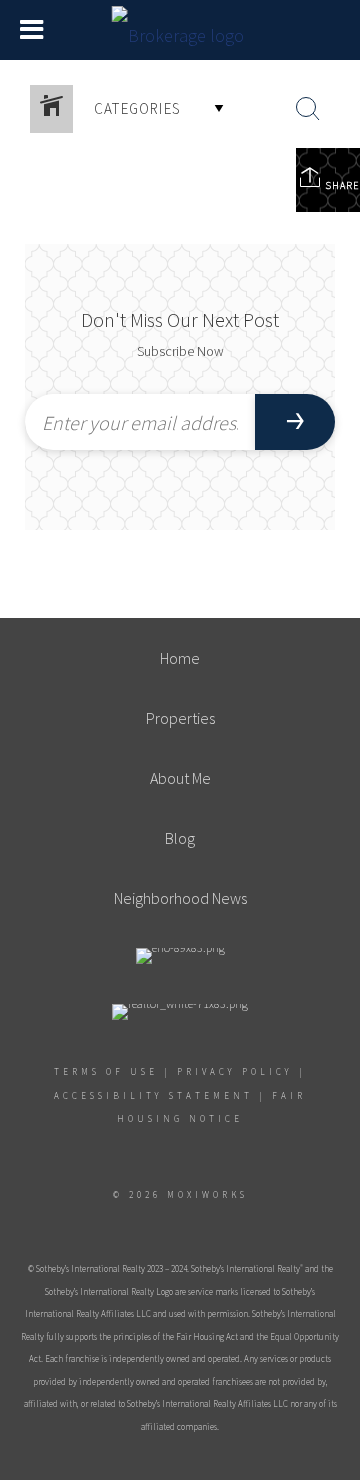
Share (340, 185)
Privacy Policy (235, 1071)
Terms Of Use (106, 1071)
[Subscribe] (295, 422)
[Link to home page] (180, 30)
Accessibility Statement (153, 1095)
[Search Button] (308, 109)
